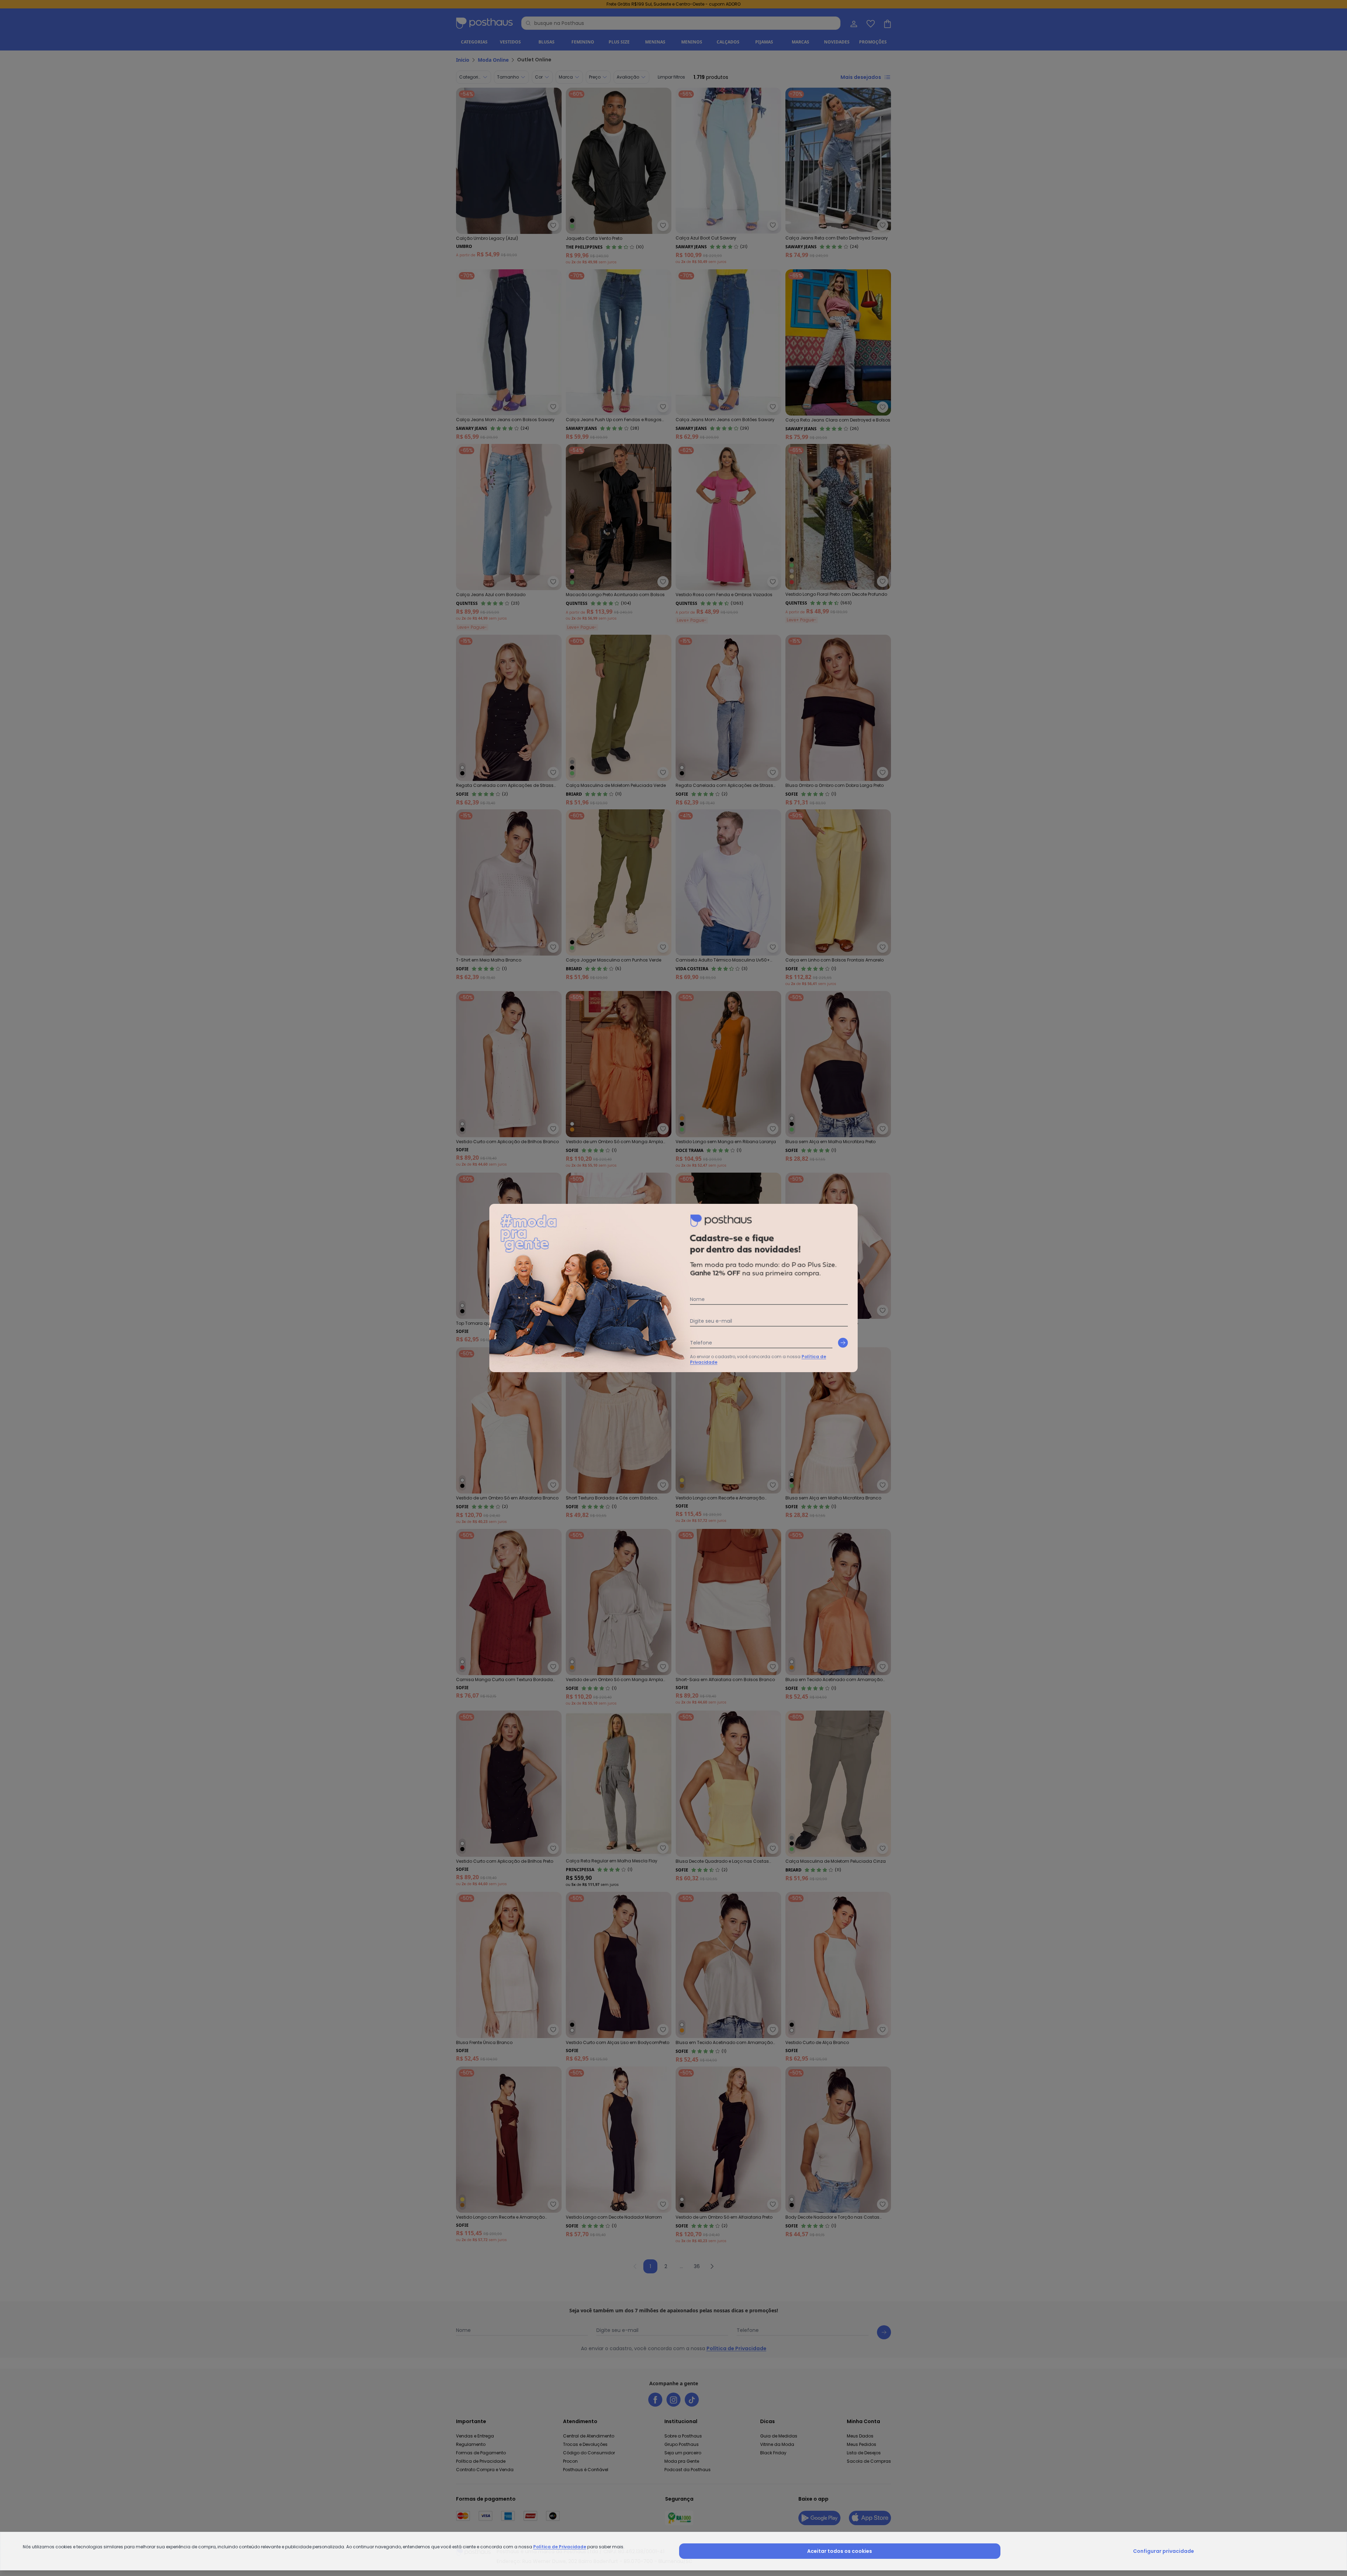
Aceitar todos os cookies (840, 2551)
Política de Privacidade (560, 2547)
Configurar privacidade (1164, 2551)
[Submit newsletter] (843, 1343)
